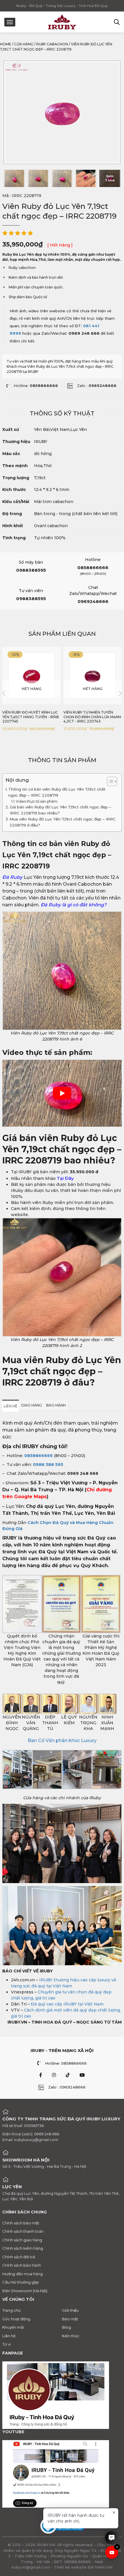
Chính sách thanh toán (23, 2231)
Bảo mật (70, 2319)
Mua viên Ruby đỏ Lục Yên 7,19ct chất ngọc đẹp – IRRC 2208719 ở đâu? (63, 822)
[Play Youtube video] (62, 1093)
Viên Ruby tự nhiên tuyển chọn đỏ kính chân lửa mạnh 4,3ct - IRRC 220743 (92, 717)
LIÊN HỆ (11, 1406)
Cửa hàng (24, 44)
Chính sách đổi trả (19, 2257)
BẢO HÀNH (56, 1405)
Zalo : (97, 386)
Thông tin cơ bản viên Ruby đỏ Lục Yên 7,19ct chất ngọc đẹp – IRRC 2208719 (57, 792)
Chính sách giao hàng (22, 2240)
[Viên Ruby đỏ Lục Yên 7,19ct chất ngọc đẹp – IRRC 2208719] (14, 178)
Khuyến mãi (13, 2327)
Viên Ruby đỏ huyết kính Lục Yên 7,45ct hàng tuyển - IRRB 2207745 (31, 717)
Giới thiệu (70, 2310)
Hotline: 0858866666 (66, 2063)
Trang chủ (12, 2310)
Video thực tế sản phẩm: (37, 801)
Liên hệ (9, 2336)
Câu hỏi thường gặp (21, 2282)
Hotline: (36, 386)
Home (6, 44)
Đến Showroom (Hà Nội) (25, 2290)
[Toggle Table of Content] (109, 781)
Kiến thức (71, 2336)
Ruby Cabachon (52, 44)
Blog (66, 2327)
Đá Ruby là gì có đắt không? (74, 905)
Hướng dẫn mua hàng (22, 2273)
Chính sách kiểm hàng (23, 2248)
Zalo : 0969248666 (67, 2087)
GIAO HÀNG (32, 1405)
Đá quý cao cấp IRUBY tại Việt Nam (67, 2004)
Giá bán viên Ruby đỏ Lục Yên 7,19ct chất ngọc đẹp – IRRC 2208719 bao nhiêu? (60, 810)
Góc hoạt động (16, 2319)
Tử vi (6, 2344)
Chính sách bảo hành (22, 2265)
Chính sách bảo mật (21, 2223)
